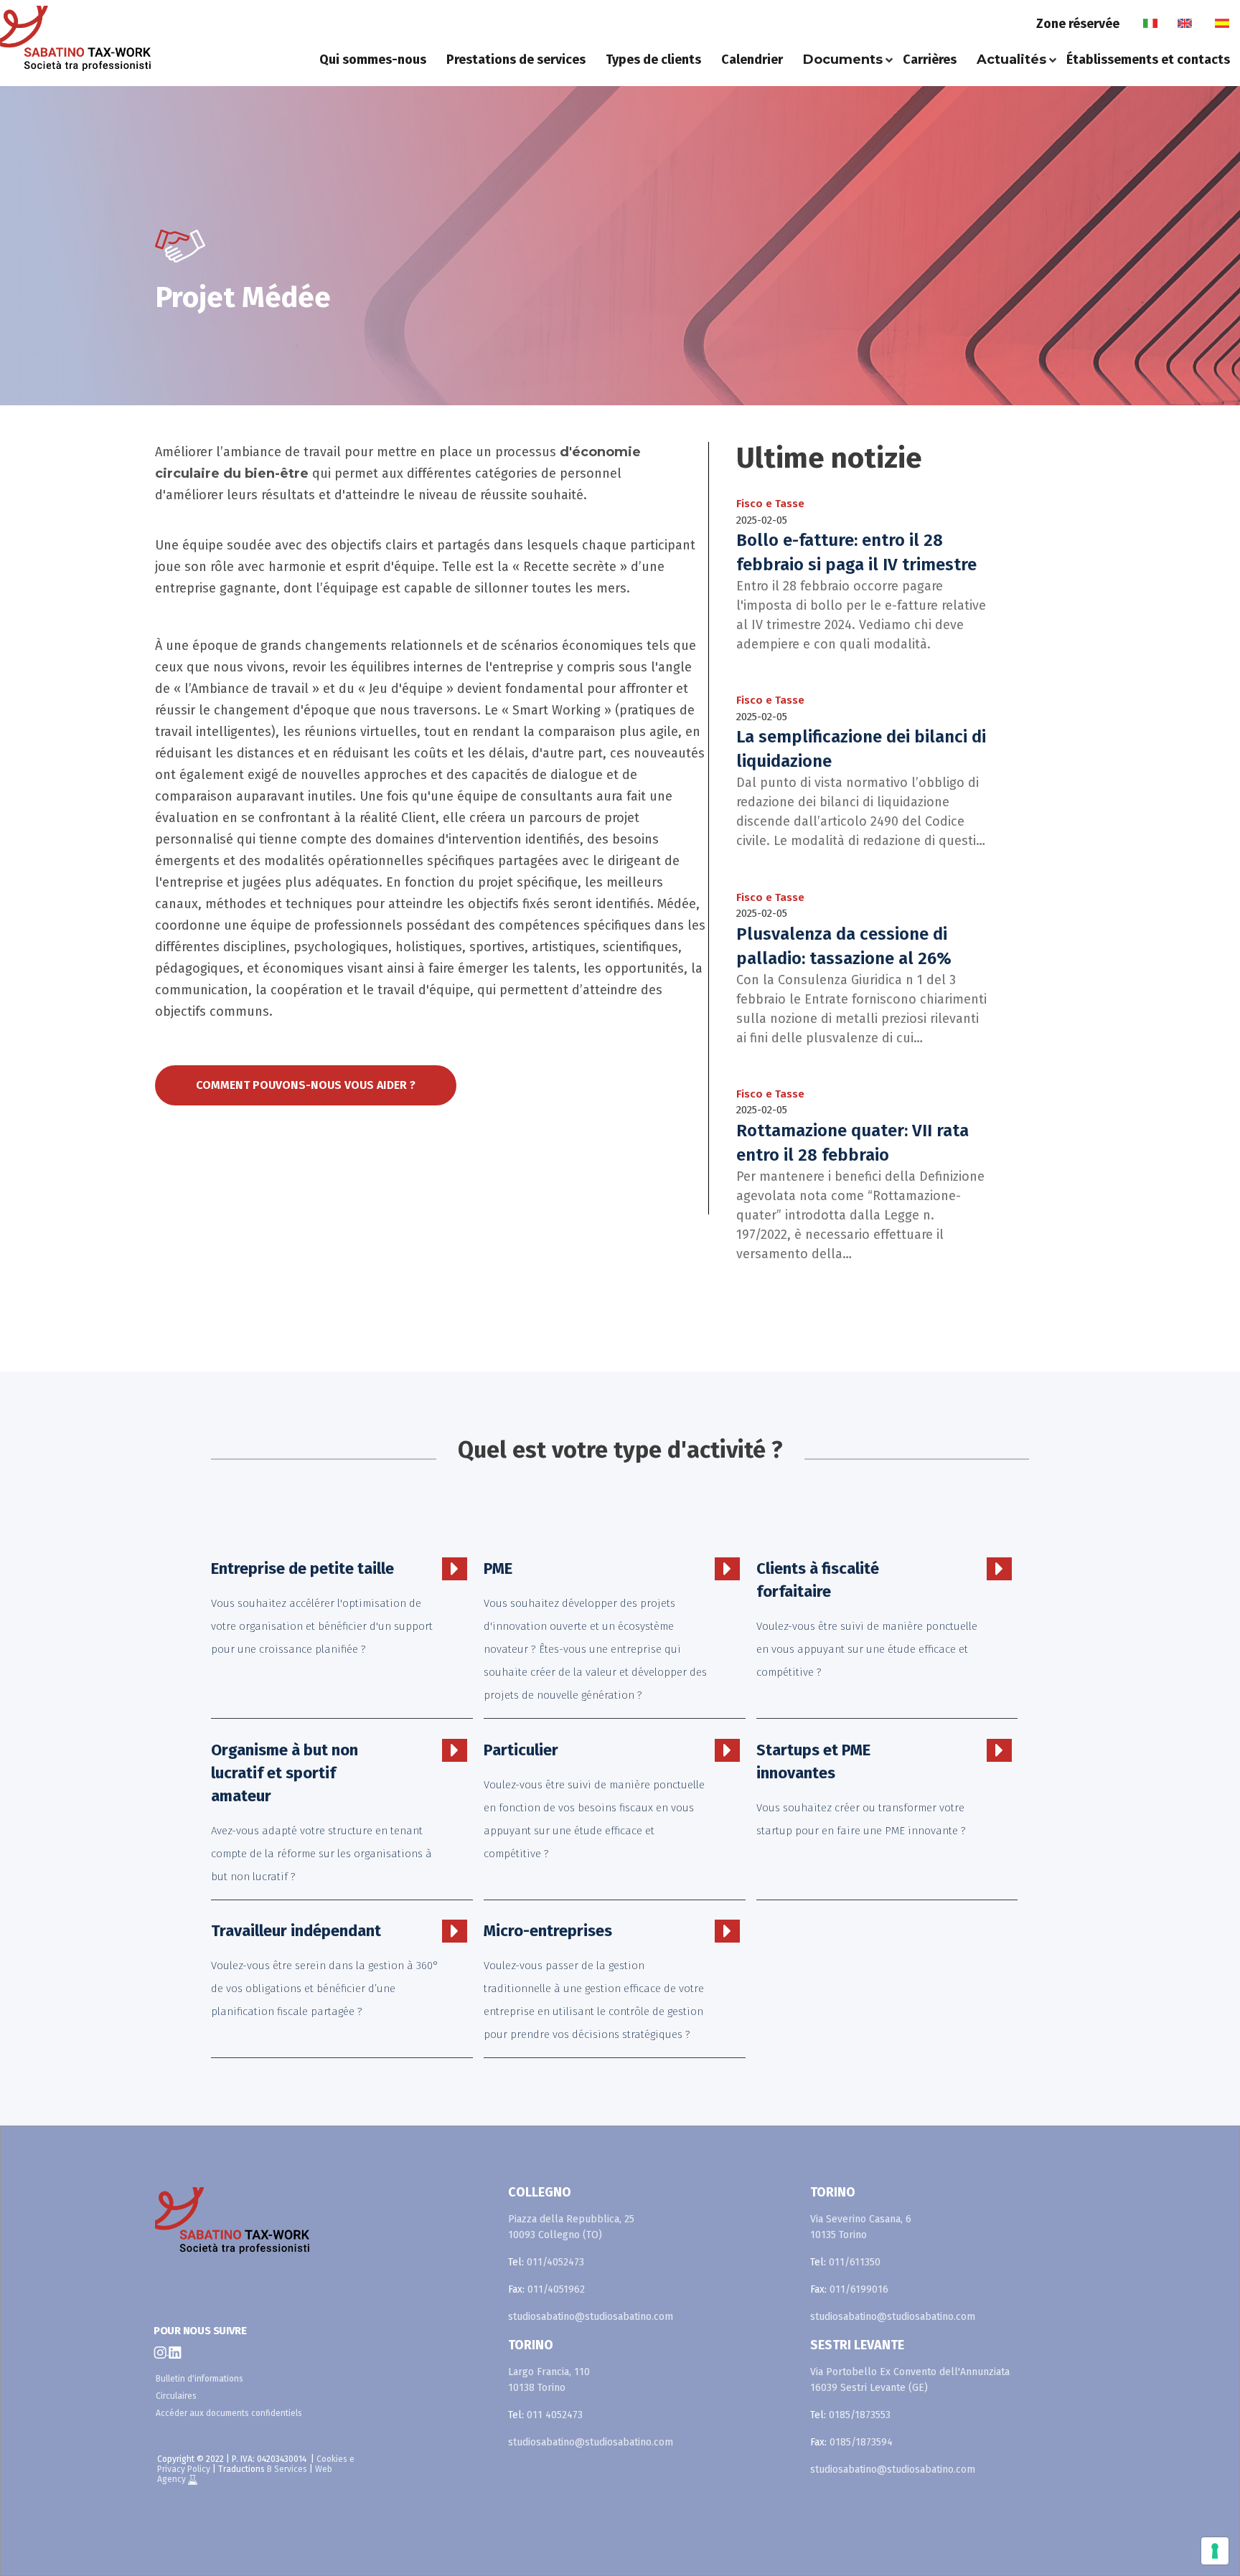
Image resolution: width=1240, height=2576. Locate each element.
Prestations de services (516, 60)
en (1185, 24)
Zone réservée (1078, 24)
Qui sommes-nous (373, 60)
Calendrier (752, 60)
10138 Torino (537, 2388)
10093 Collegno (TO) (555, 2235)
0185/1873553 (860, 2415)
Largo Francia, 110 (549, 2372)
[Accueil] (124, 38)
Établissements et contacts (1148, 60)
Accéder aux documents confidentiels (229, 2413)
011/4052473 (555, 2262)
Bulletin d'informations (199, 2379)
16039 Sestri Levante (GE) (869, 2388)
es (1222, 24)
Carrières (930, 60)
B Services (287, 2469)
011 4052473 (555, 2415)
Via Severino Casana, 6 (861, 2219)
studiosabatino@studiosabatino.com (591, 2317)
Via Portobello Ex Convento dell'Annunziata (910, 2372)
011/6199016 (859, 2289)
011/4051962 (556, 2289)
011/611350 (855, 2262)
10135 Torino (839, 2235)
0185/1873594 (861, 2442)
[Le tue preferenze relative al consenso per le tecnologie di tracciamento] (1215, 2551)
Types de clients (653, 60)
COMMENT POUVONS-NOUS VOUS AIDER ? (306, 1085)
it (1150, 24)
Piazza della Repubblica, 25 (571, 2219)
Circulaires (176, 2396)
